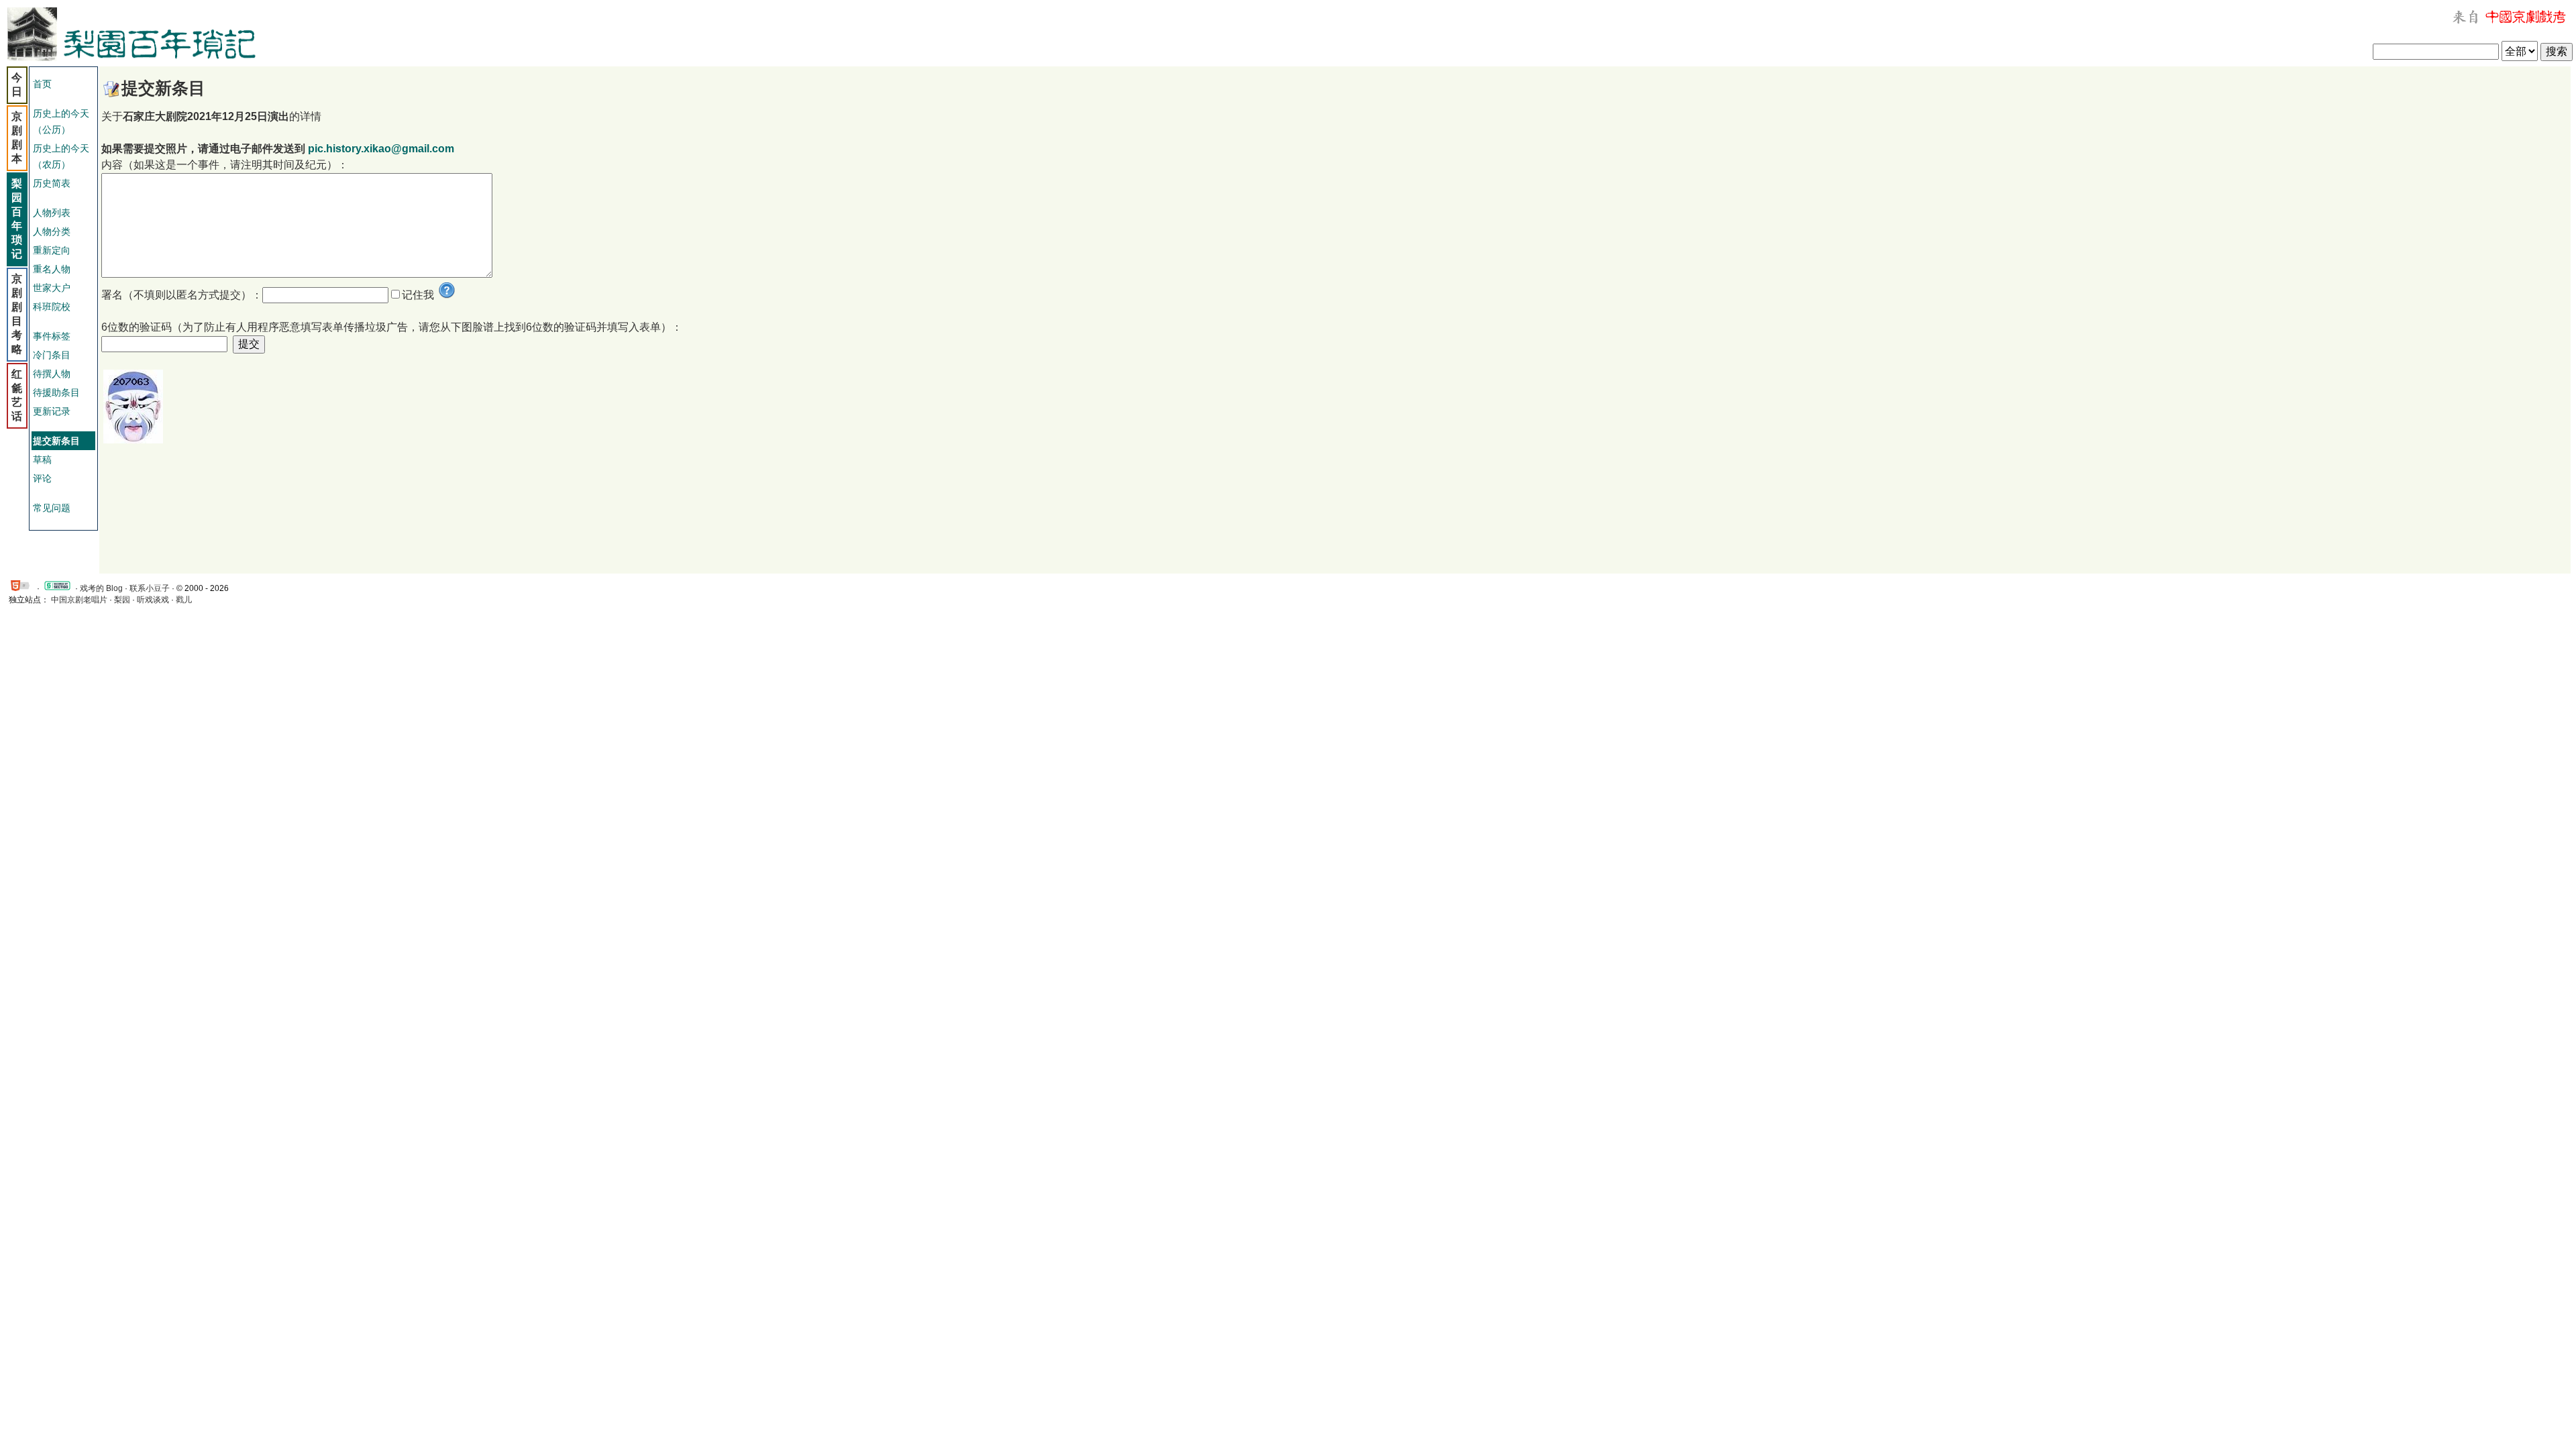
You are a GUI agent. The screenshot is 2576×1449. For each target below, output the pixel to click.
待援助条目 (56, 392)
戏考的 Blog (101, 588)
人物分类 (52, 231)
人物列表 (52, 213)
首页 (42, 84)
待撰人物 (52, 374)
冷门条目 (52, 355)
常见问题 (52, 508)
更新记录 (52, 411)
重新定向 (52, 250)
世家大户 (52, 288)
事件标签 (52, 336)
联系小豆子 (150, 588)
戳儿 (184, 600)
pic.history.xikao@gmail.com (381, 149)
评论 (42, 478)
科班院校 (52, 307)
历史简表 (52, 183)
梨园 (122, 600)
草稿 (42, 460)
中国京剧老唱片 (79, 600)
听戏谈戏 (153, 600)
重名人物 (52, 269)
